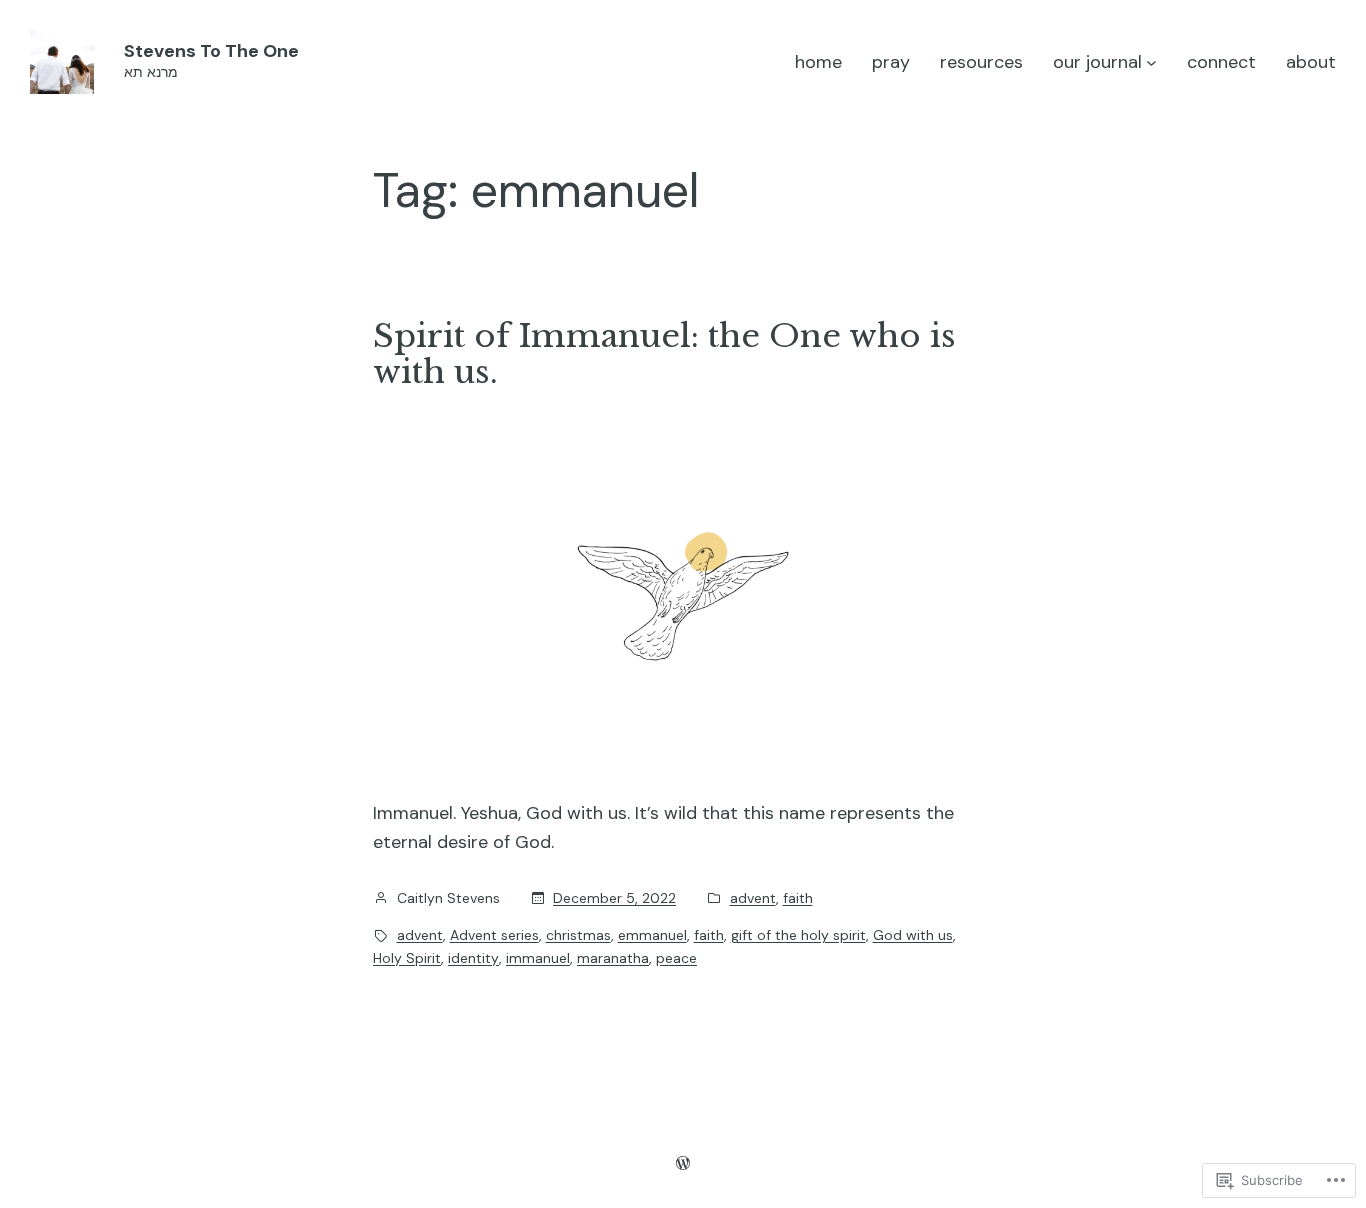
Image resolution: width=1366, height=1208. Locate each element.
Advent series (494, 935)
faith (798, 898)
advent (753, 898)
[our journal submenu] (1151, 62)
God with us (913, 935)
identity (473, 958)
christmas (578, 935)
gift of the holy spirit (798, 935)
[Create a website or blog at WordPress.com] (683, 1163)
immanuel (538, 958)
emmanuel (652, 935)
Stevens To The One (211, 51)
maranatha (613, 958)
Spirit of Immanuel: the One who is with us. (664, 354)
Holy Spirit (407, 958)
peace (676, 958)
